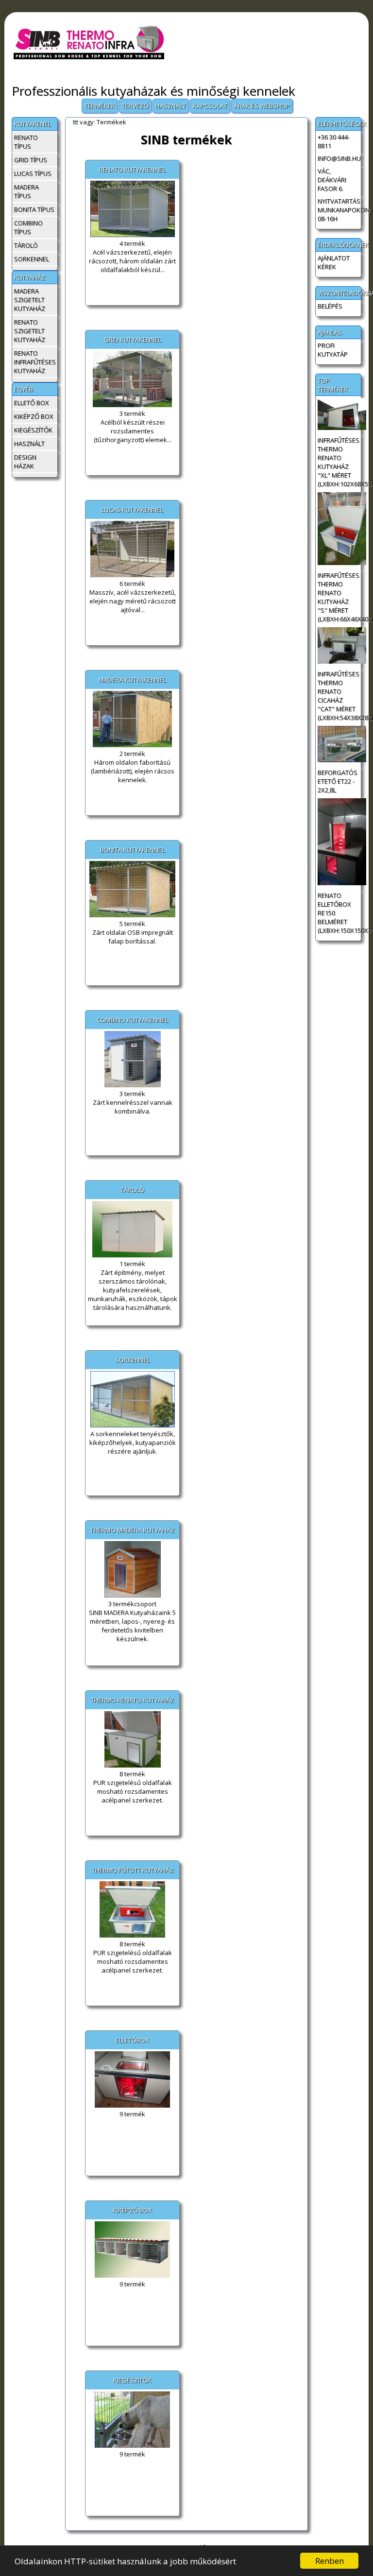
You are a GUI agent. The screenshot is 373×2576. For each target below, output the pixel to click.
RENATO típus (26, 142)
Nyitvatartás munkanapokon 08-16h (339, 210)
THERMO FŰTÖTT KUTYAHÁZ (133, 1870)
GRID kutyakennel (133, 340)
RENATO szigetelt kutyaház (30, 331)
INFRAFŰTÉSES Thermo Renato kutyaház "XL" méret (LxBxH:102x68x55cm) (339, 462)
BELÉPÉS (330, 306)
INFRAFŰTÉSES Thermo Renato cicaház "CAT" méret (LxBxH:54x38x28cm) (339, 696)
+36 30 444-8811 (334, 141)
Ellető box (32, 403)
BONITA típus (34, 209)
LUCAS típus (33, 173)
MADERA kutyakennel (132, 680)
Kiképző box (34, 416)
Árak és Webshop (262, 106)
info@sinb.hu (339, 158)
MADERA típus (26, 191)
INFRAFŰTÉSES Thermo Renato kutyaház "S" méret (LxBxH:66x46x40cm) (339, 597)
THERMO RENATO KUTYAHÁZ (132, 1700)
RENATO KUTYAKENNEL (132, 170)
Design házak (25, 462)
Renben (330, 2561)
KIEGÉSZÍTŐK (132, 2380)
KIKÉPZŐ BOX (132, 2210)
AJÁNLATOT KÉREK (334, 262)
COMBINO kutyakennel (132, 1020)
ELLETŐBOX (132, 2040)
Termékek (100, 106)
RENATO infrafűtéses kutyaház (35, 362)
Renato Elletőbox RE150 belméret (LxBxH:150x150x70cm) (339, 913)
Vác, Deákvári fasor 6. (332, 180)
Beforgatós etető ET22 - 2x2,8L (338, 781)
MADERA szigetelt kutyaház (30, 300)
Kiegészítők (33, 430)
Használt (171, 106)
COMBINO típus (28, 227)
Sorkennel (32, 259)
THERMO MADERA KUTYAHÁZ (132, 1530)
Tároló (26, 245)
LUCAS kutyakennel (132, 510)
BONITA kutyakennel (132, 850)
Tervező (135, 106)
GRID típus (31, 160)
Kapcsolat (210, 106)
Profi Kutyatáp (333, 350)
